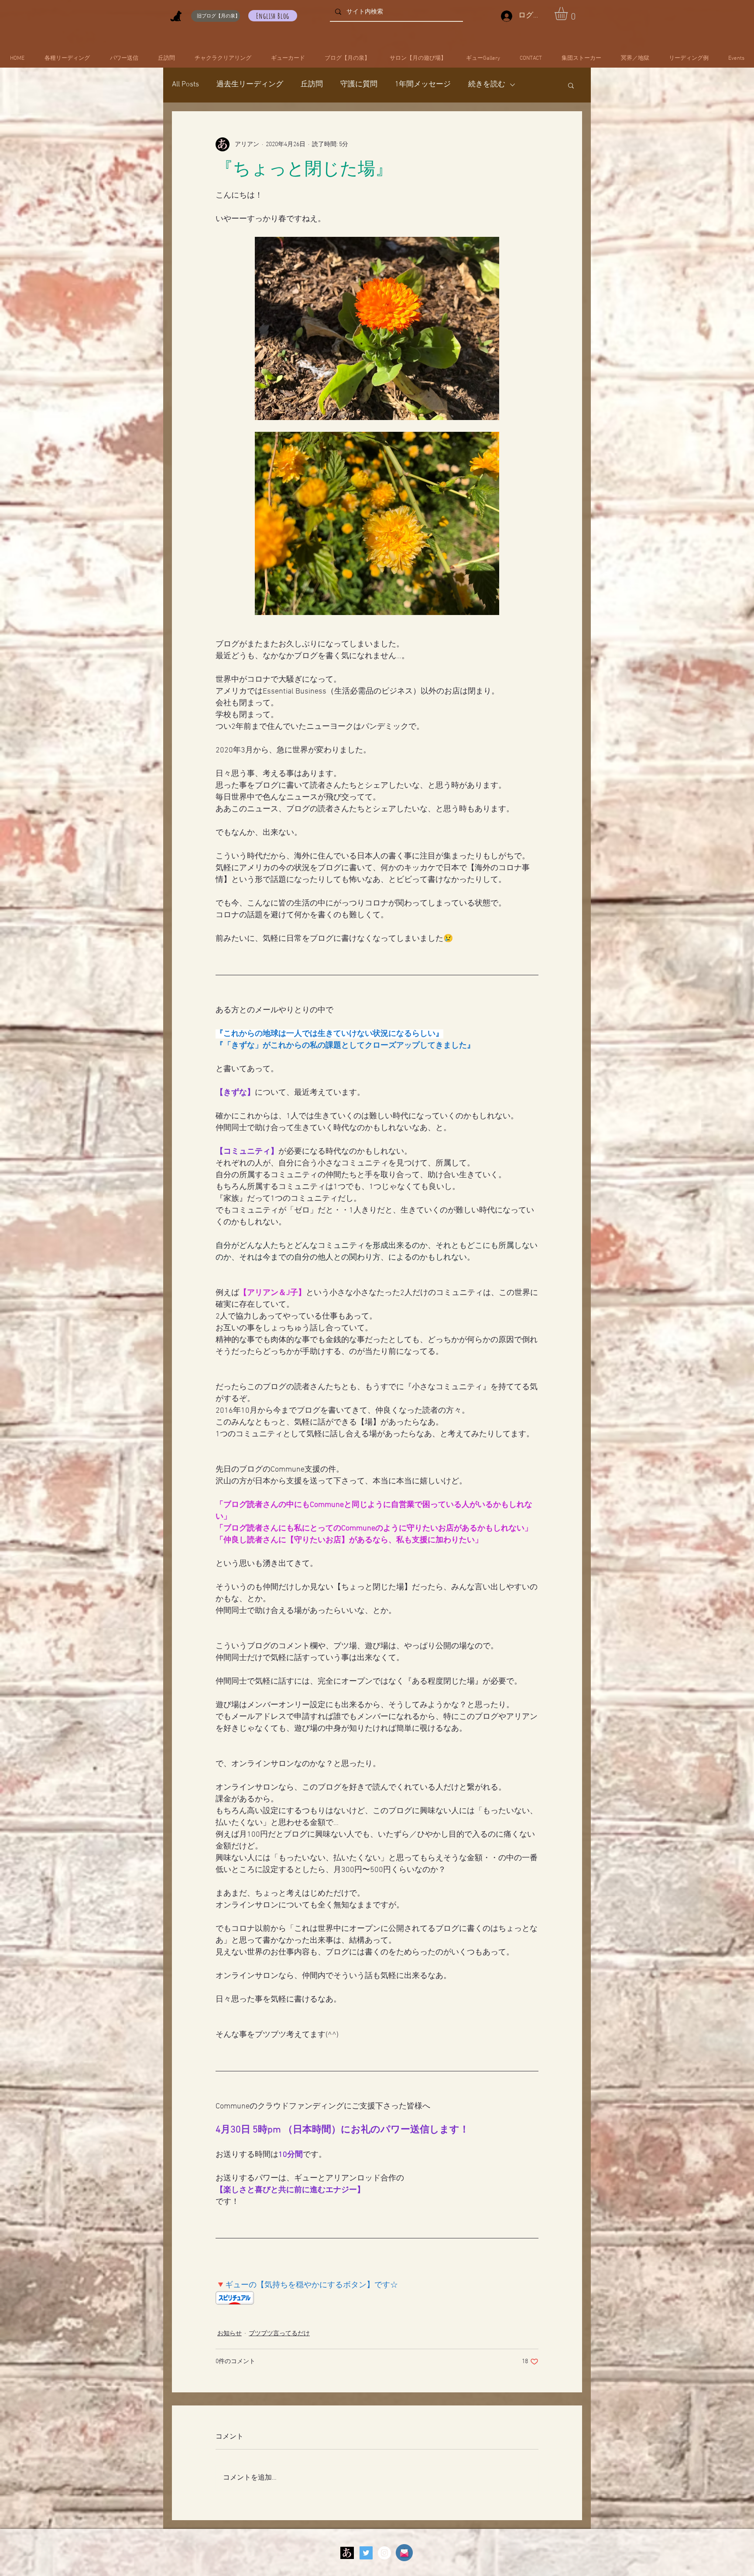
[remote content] (377, 2299)
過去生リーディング (250, 85)
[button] (569, 14)
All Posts (185, 85)
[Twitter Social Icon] (366, 2553)
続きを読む (487, 85)
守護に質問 (359, 85)
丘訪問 (312, 85)
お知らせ (230, 2334)
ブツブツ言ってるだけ (279, 2334)
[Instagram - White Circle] (384, 2553)
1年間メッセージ (423, 85)
